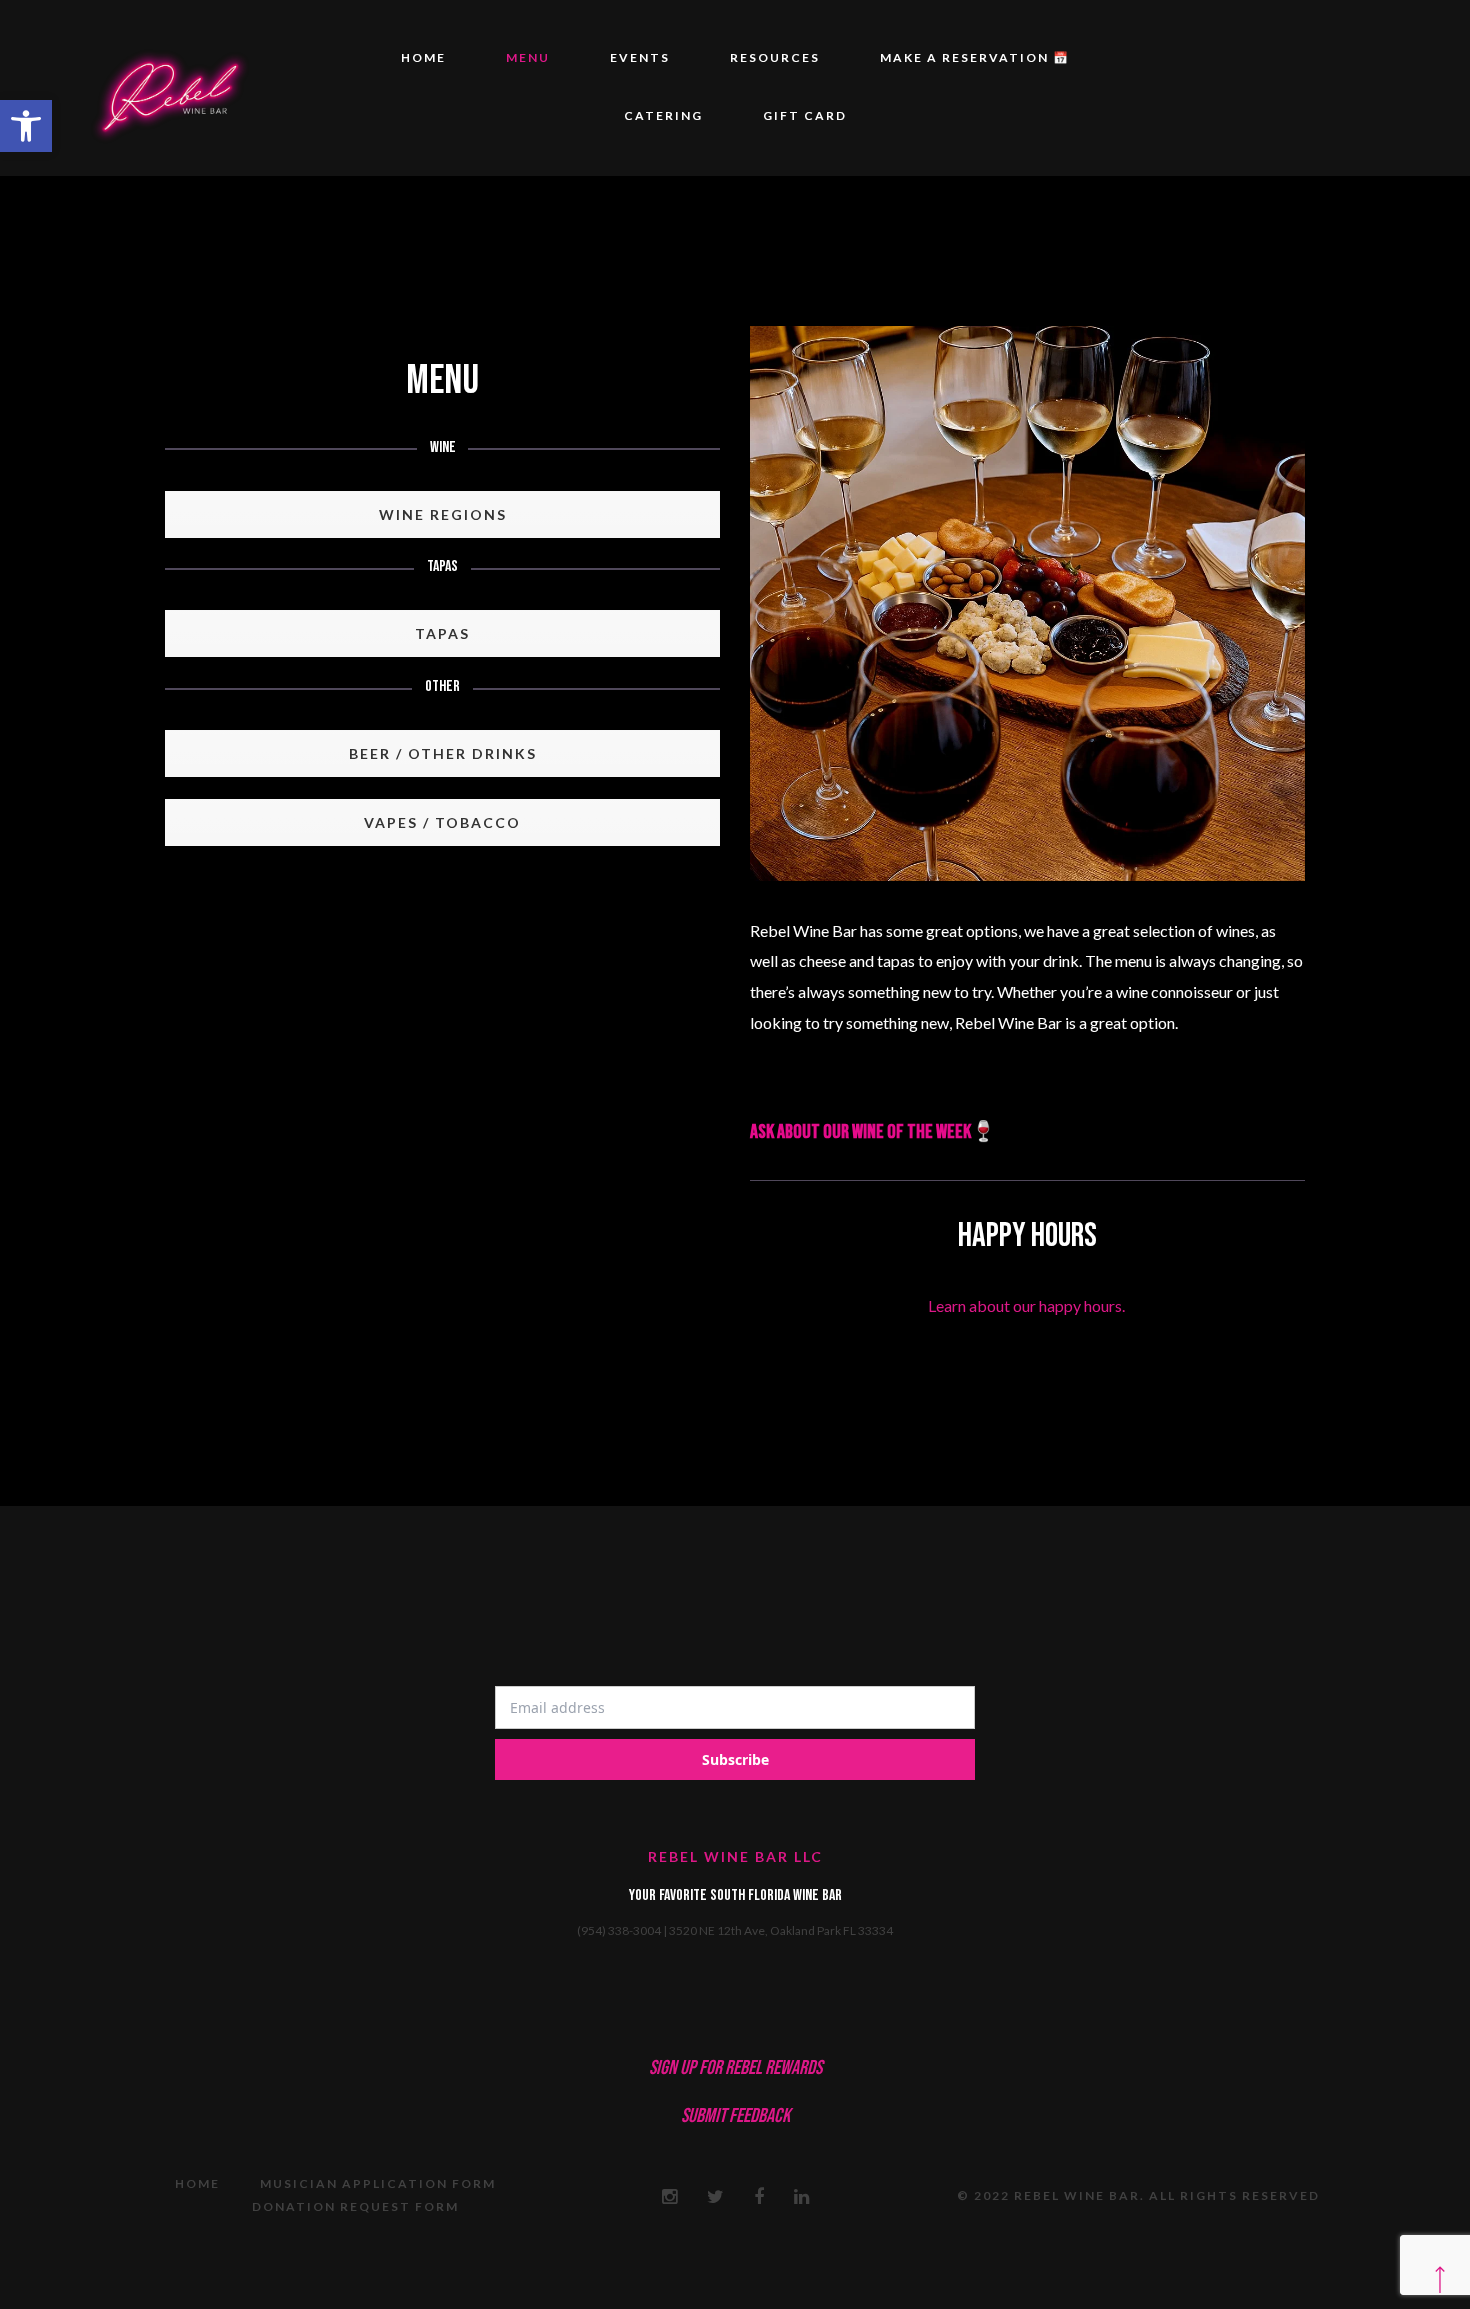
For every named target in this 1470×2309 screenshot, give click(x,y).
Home (423, 57)
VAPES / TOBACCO (442, 822)
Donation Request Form (355, 2206)
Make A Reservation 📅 (975, 57)
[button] (26, 126)
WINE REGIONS (443, 514)
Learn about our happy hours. (1028, 1305)
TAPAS (442, 633)
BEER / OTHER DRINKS (443, 753)
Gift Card (805, 115)
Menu (528, 57)
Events (640, 57)
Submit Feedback (735, 2116)
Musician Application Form (378, 2183)
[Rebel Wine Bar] (169, 88)
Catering (663, 115)
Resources (775, 57)
